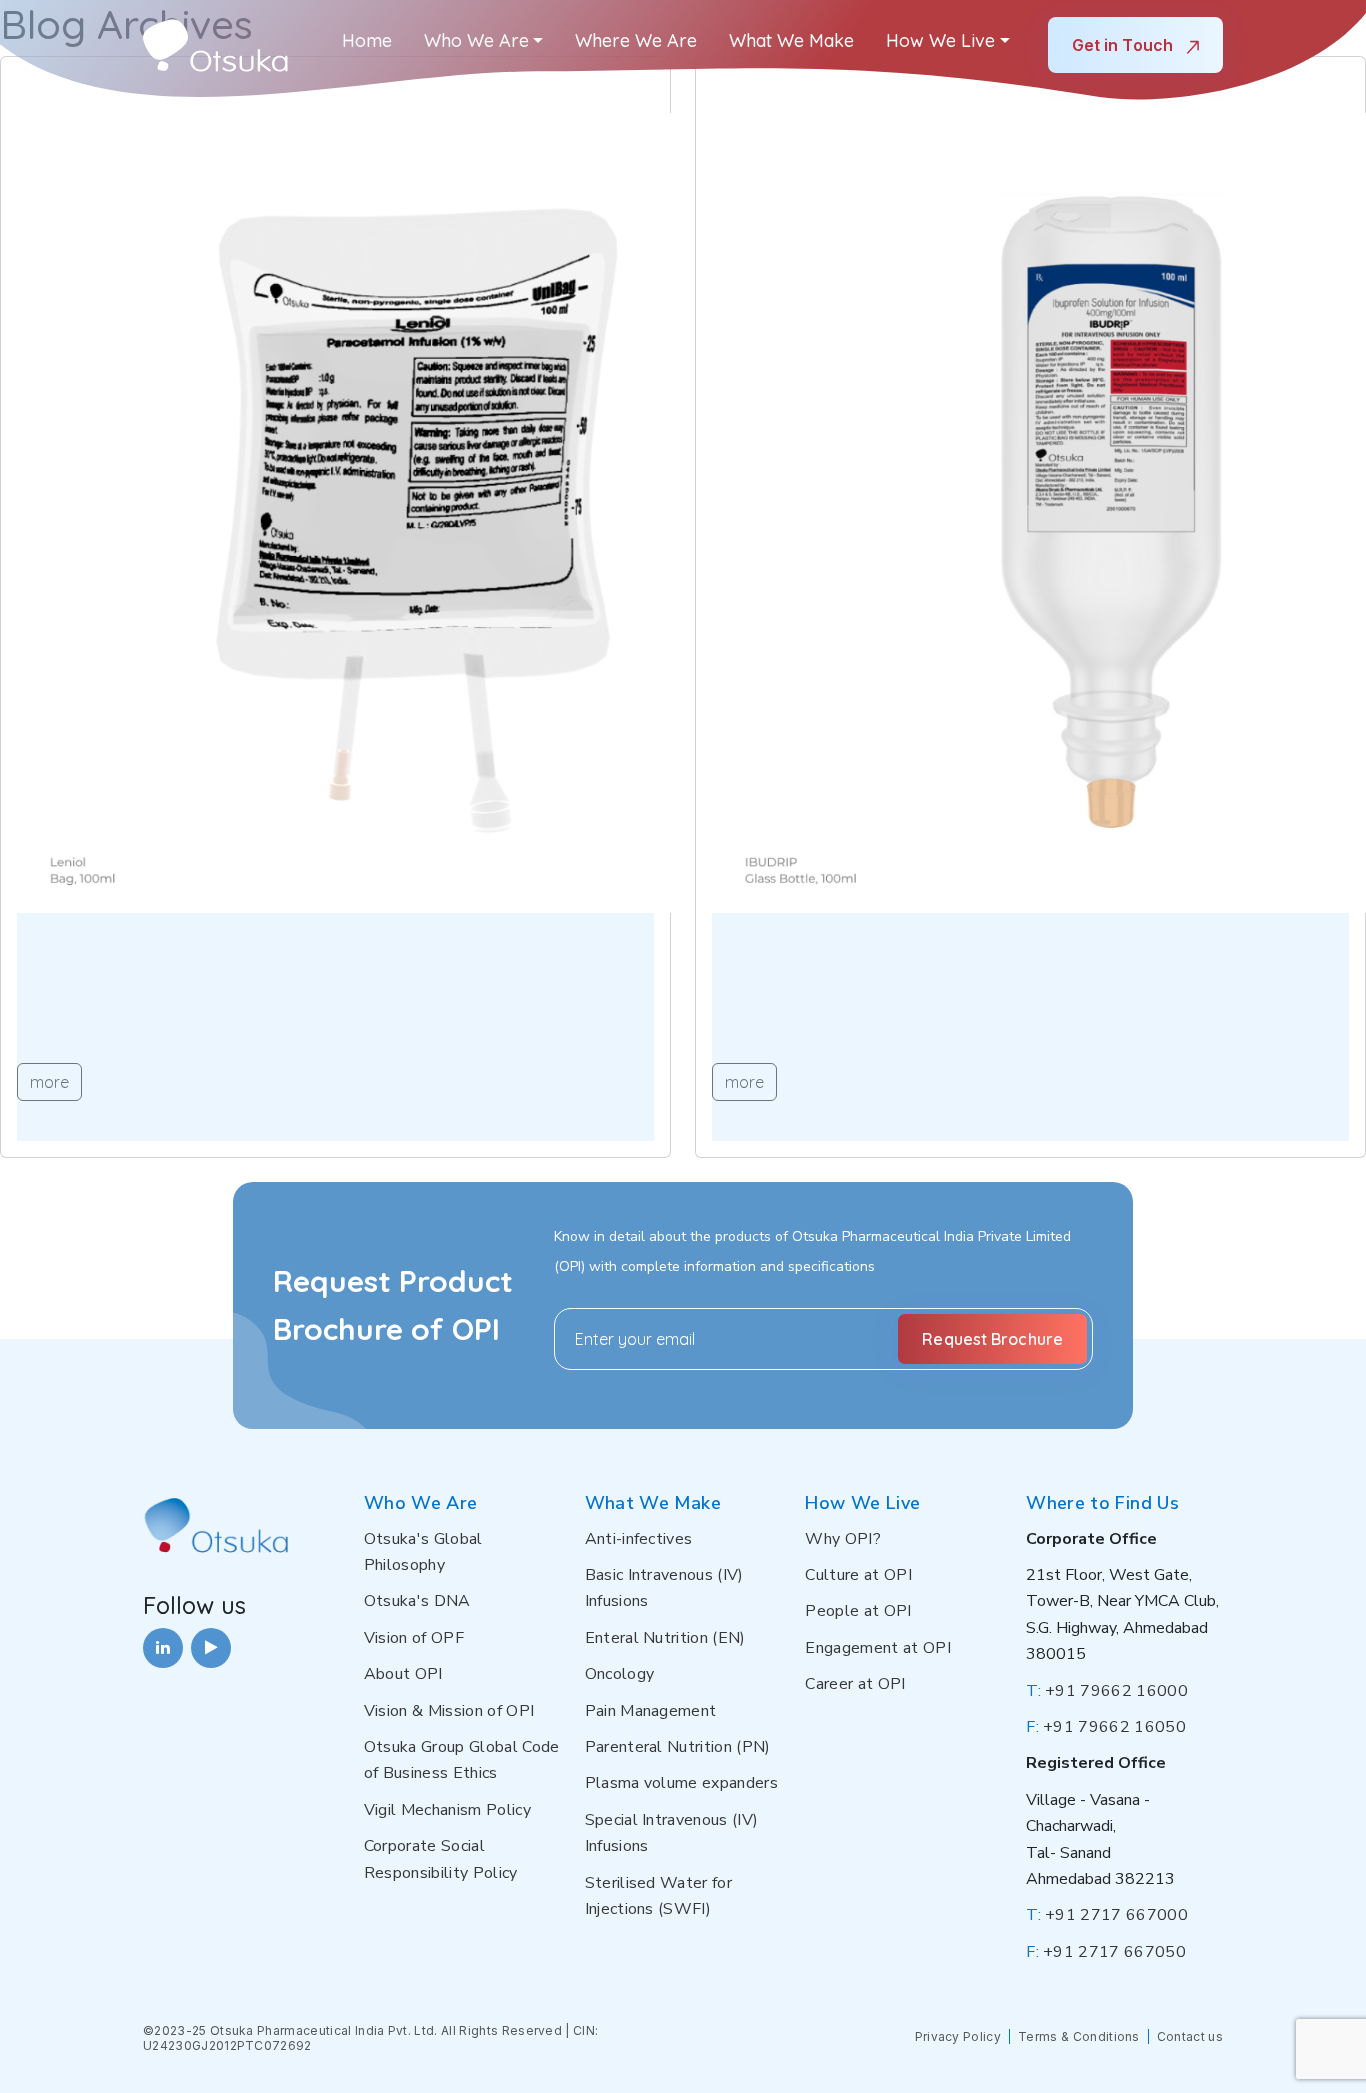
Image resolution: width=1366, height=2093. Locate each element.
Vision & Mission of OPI (449, 1711)
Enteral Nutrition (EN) (665, 1638)
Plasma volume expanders (681, 1783)
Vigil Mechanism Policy (447, 1810)
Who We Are (476, 40)
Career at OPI (855, 1684)
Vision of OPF (414, 1638)
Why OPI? (843, 1539)
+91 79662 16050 (1106, 1727)
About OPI (403, 1674)
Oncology (620, 1674)
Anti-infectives (639, 1539)
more (49, 1082)
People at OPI (858, 1611)
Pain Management (651, 1711)
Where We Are (636, 40)
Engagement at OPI (877, 1648)
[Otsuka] (215, 45)
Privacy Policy (958, 2036)
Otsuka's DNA (417, 1601)
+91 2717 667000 (1107, 1915)
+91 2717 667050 (1106, 1952)
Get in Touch (1124, 45)
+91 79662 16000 (1107, 1691)
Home (367, 40)
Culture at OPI (858, 1575)
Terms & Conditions (1079, 2036)
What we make (791, 40)
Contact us (1190, 2036)
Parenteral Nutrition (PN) (678, 1747)
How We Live (940, 40)
